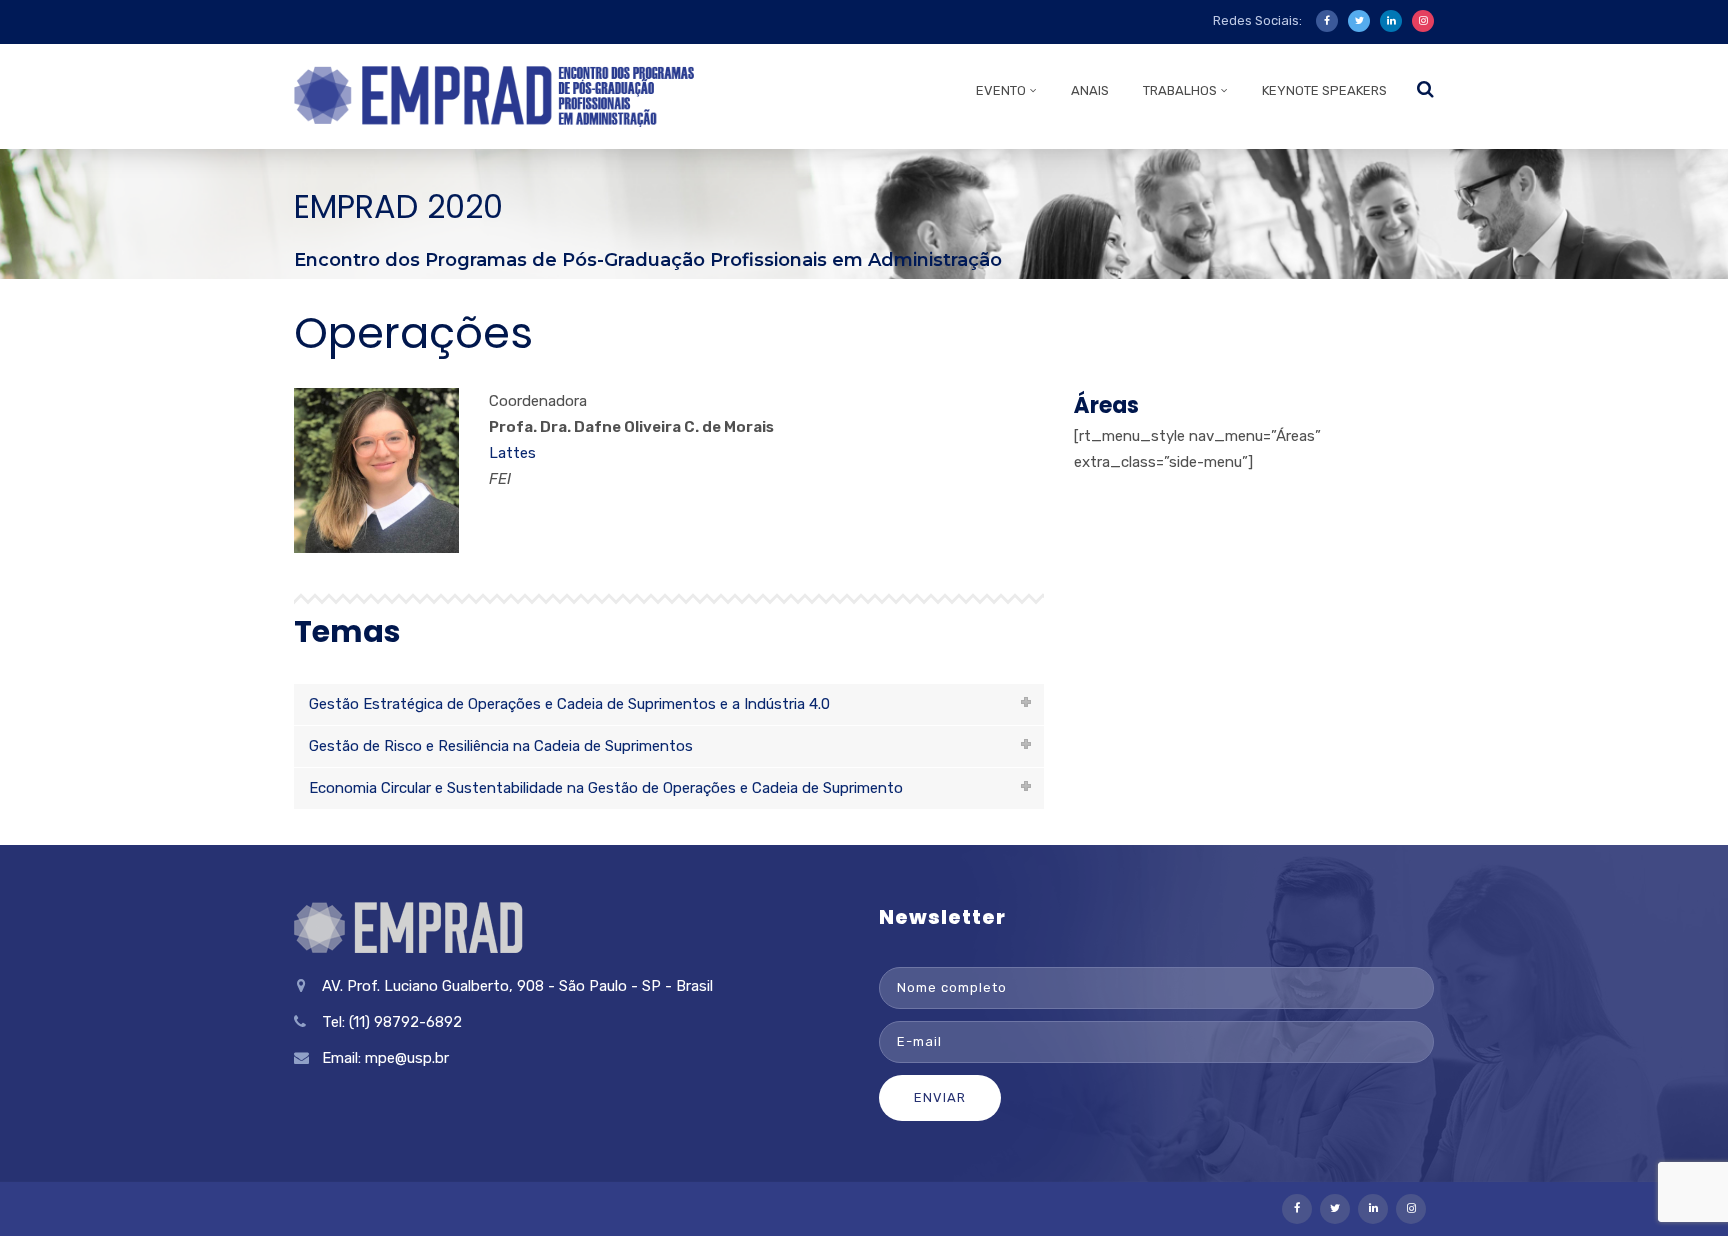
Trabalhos (1180, 90)
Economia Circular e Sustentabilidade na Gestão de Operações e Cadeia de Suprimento (606, 788)
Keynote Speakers (1324, 90)
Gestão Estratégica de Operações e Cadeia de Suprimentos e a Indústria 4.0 (569, 704)
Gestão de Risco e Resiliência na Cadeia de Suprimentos (501, 746)
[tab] (669, 704)
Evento (1001, 90)
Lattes (512, 453)
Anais (1090, 90)
